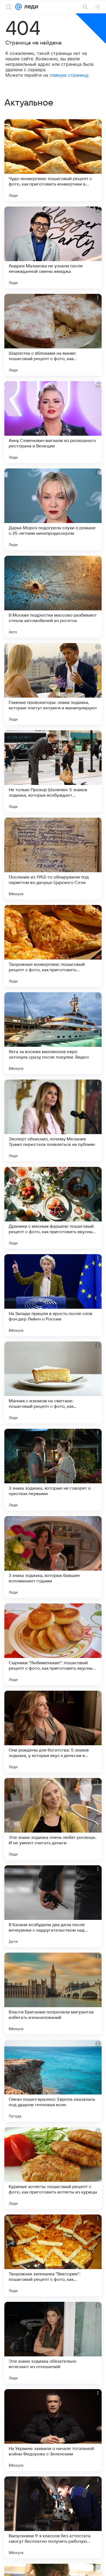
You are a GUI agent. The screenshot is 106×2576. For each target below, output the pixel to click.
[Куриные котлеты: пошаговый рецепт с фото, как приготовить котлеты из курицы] (53, 2168)
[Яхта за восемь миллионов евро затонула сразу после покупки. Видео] (53, 1033)
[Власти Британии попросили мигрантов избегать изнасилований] (53, 1994)
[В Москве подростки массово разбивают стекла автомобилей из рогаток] (53, 597)
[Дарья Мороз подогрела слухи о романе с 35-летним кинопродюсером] (53, 509)
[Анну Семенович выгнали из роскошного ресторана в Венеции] (53, 422)
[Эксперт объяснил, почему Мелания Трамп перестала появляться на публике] (53, 1120)
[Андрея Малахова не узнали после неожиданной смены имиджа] (53, 247)
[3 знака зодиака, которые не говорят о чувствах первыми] (53, 1470)
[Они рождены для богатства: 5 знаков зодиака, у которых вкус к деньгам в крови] (53, 1732)
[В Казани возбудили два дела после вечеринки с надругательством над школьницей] (53, 1906)
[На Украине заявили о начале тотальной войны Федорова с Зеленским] (53, 2430)
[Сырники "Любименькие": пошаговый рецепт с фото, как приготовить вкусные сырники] (53, 1644)
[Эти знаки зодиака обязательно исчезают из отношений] (53, 2343)
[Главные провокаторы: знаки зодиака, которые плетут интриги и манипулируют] (53, 684)
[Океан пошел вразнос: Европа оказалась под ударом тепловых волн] (53, 2081)
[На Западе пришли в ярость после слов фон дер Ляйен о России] (53, 1295)
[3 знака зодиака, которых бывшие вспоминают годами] (53, 1557)
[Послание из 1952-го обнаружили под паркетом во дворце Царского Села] (53, 859)
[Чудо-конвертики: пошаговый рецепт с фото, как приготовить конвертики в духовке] (53, 160)
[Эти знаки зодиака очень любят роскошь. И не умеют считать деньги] (53, 1819)
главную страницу (69, 75)
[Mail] (18, 7)
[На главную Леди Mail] (30, 7)
